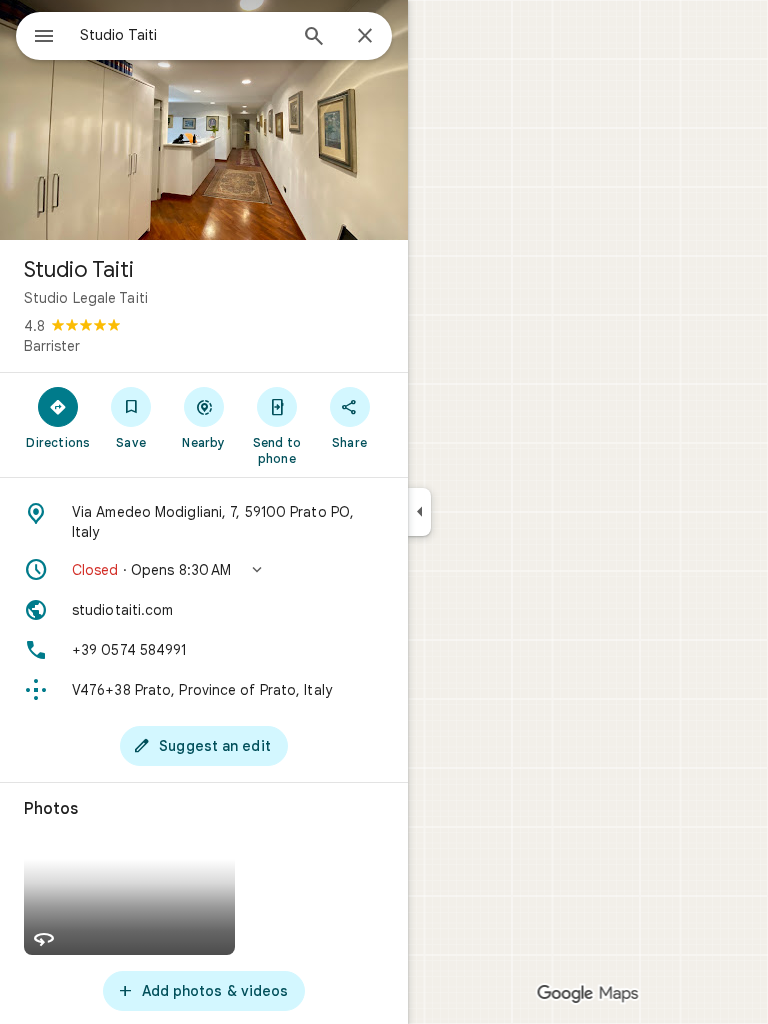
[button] (204, 570)
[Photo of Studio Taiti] (204, 120)
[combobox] (183, 35)
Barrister (52, 346)
